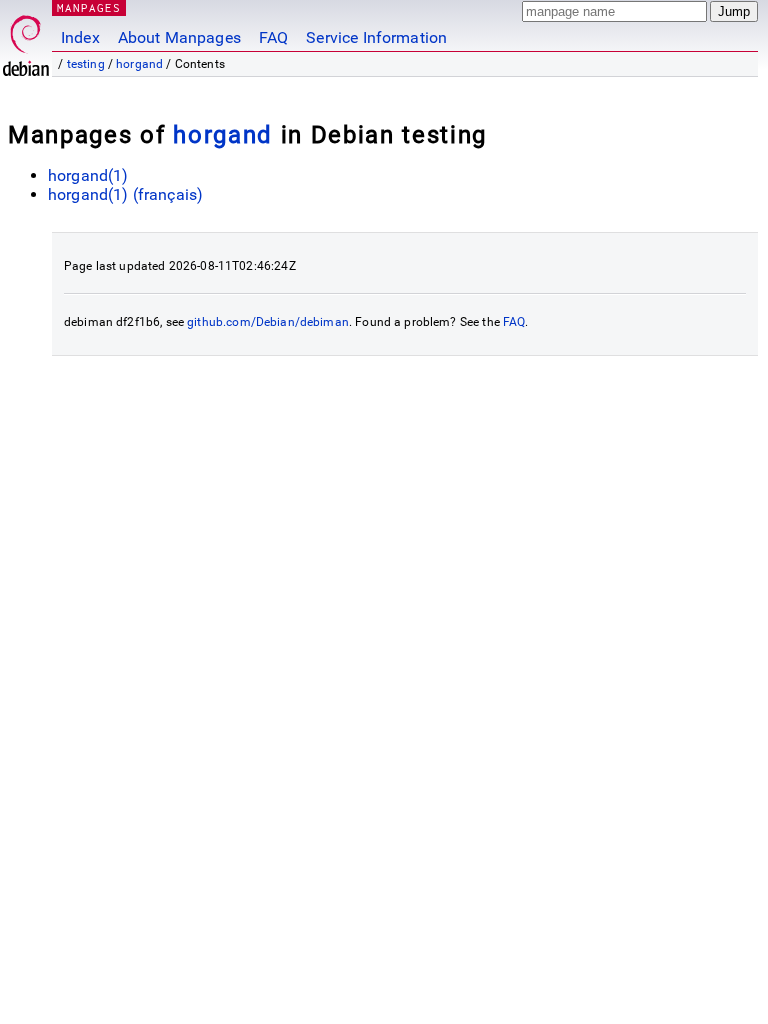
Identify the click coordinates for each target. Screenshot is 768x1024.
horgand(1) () (125, 194)
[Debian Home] (26, 40)
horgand (139, 64)
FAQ (273, 37)
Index (80, 37)
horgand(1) (88, 175)
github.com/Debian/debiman (268, 322)
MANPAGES (89, 7)
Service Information (376, 37)
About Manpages (179, 37)
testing (86, 64)
